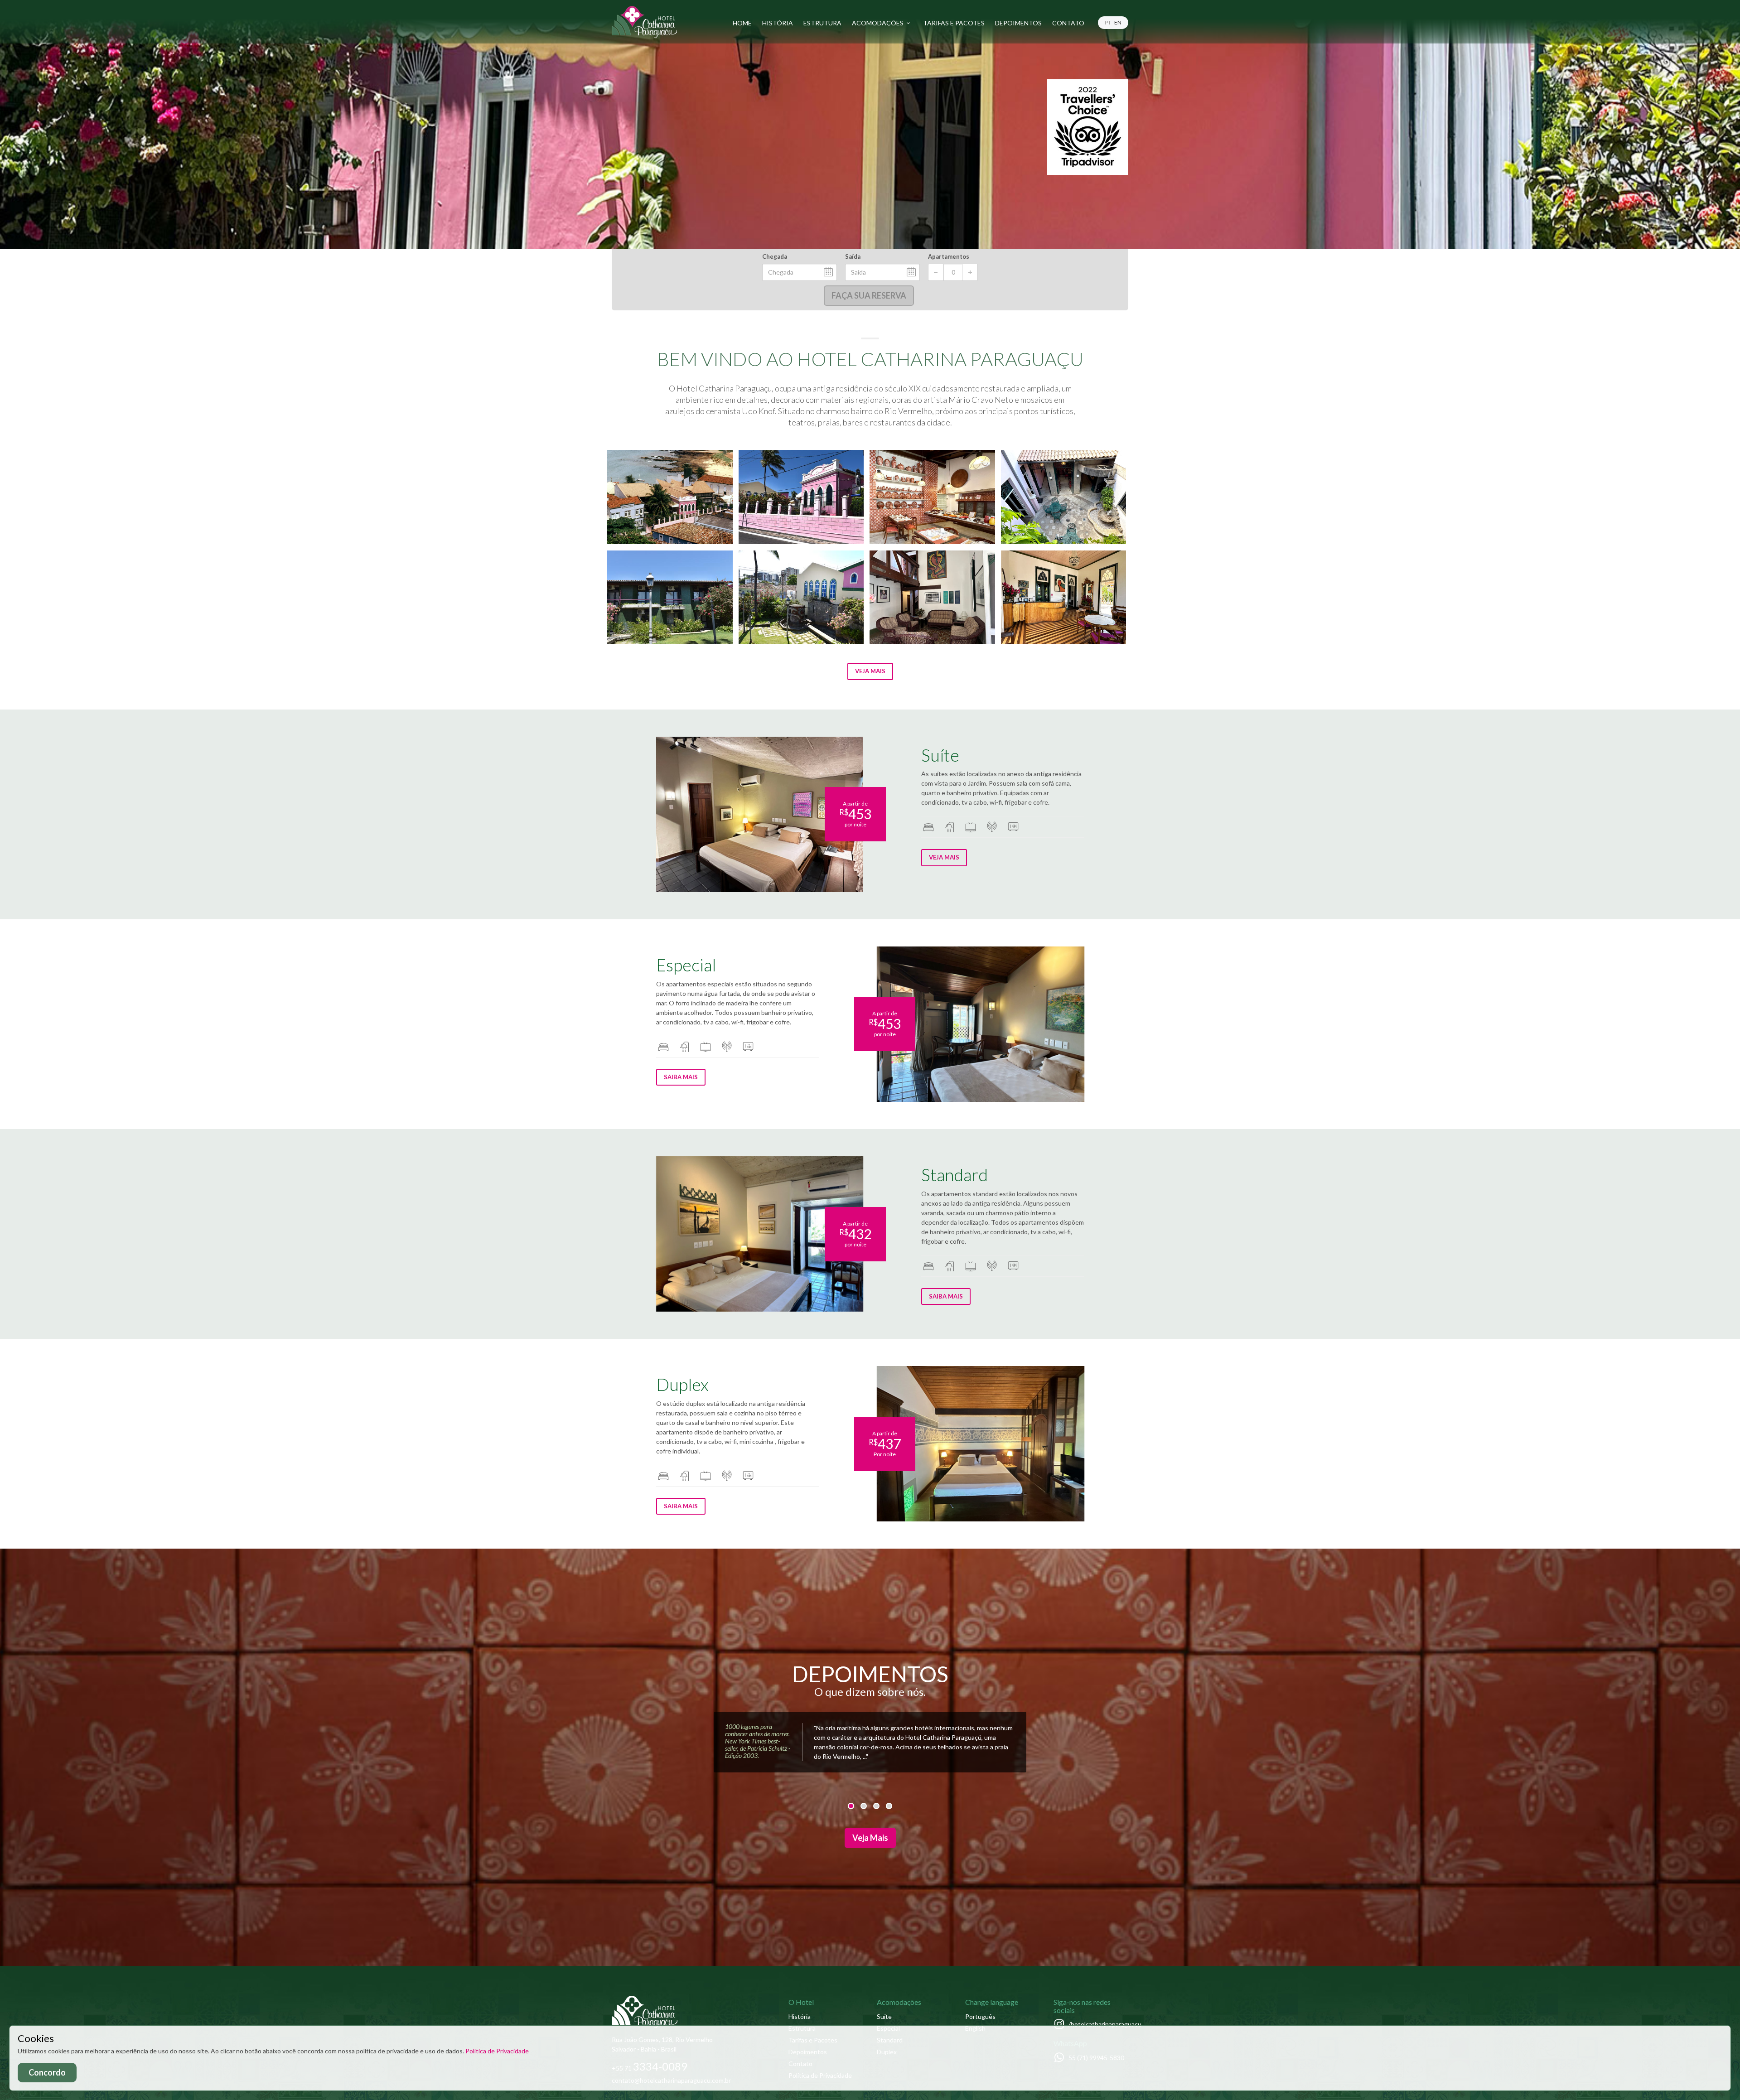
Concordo (47, 2072)
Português (980, 2016)
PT (1108, 22)
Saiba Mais (946, 1296)
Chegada (775, 256)
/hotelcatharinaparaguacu (1105, 2024)
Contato (1068, 23)
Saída (853, 256)
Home (742, 23)
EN (1118, 22)
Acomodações (878, 23)
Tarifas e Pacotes (954, 23)
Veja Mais (870, 671)
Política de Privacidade (497, 2051)
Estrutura (822, 23)
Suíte (884, 2016)
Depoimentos (1018, 23)
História (778, 23)
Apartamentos (949, 256)
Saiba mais (681, 1077)
